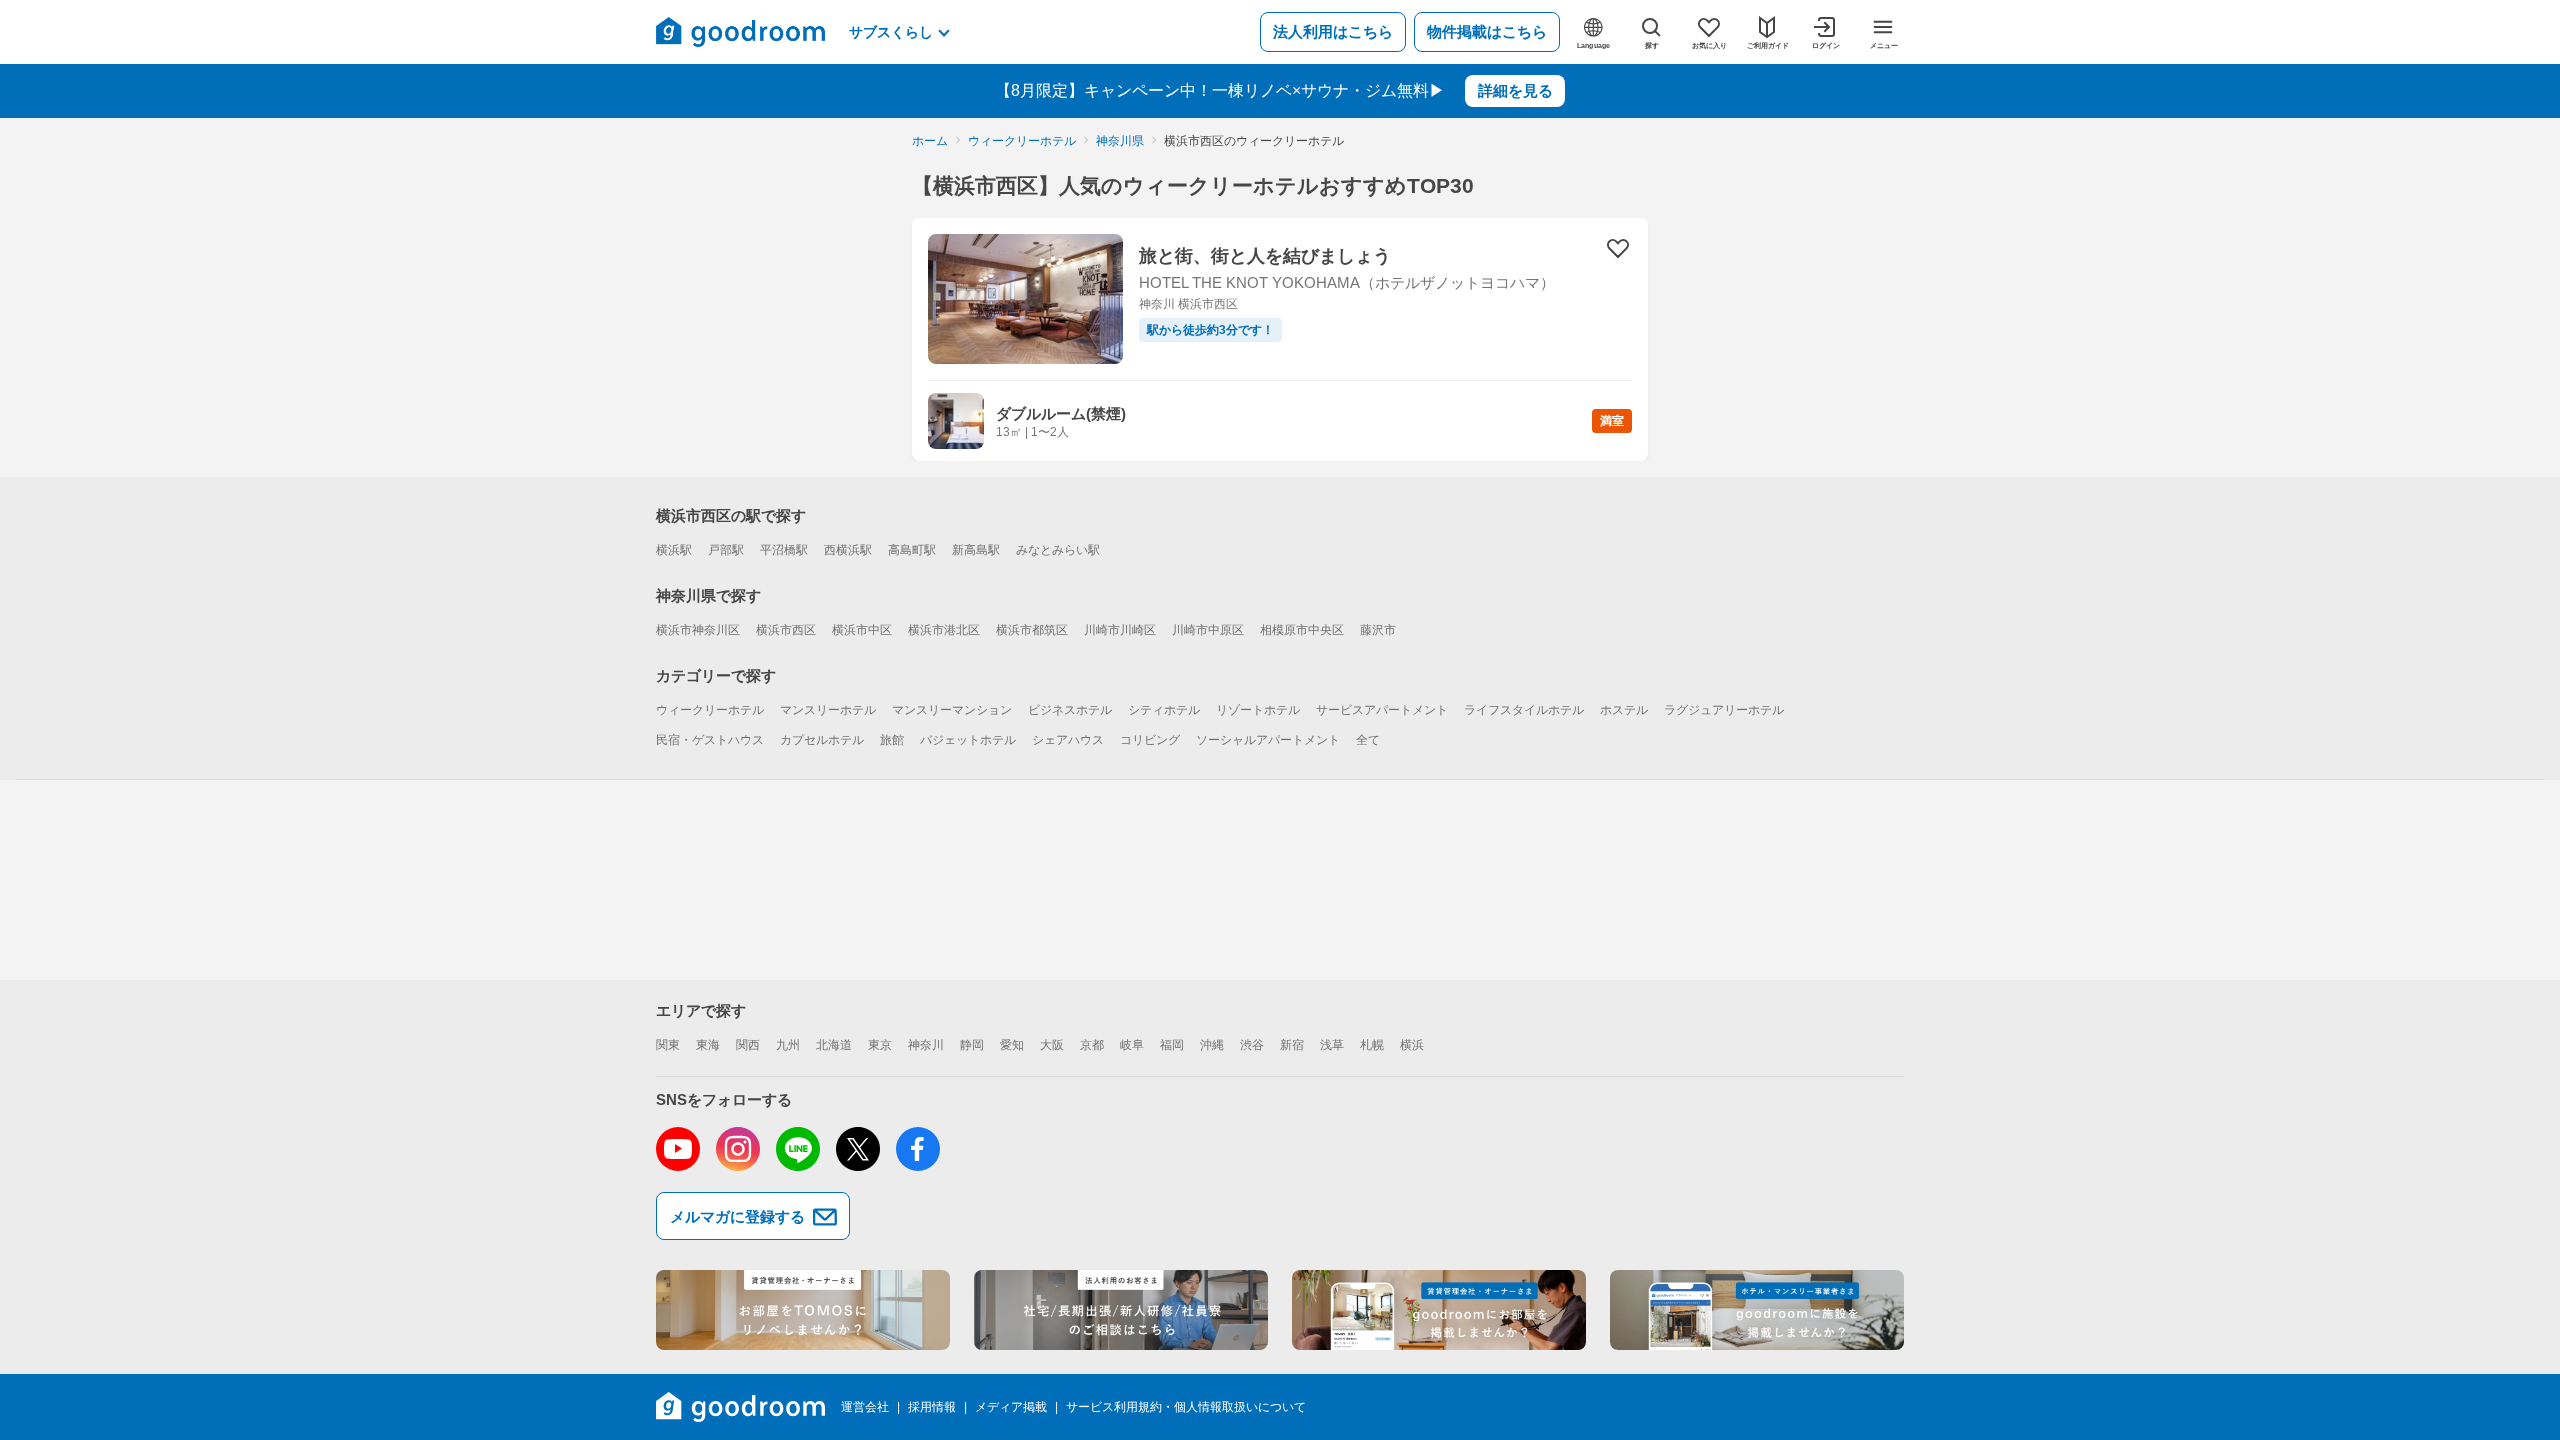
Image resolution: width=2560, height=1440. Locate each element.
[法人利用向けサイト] (1121, 1310)
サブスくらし (891, 32)
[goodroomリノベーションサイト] (803, 1310)
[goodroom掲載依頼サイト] (1439, 1310)
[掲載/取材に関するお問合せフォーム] (1757, 1310)
